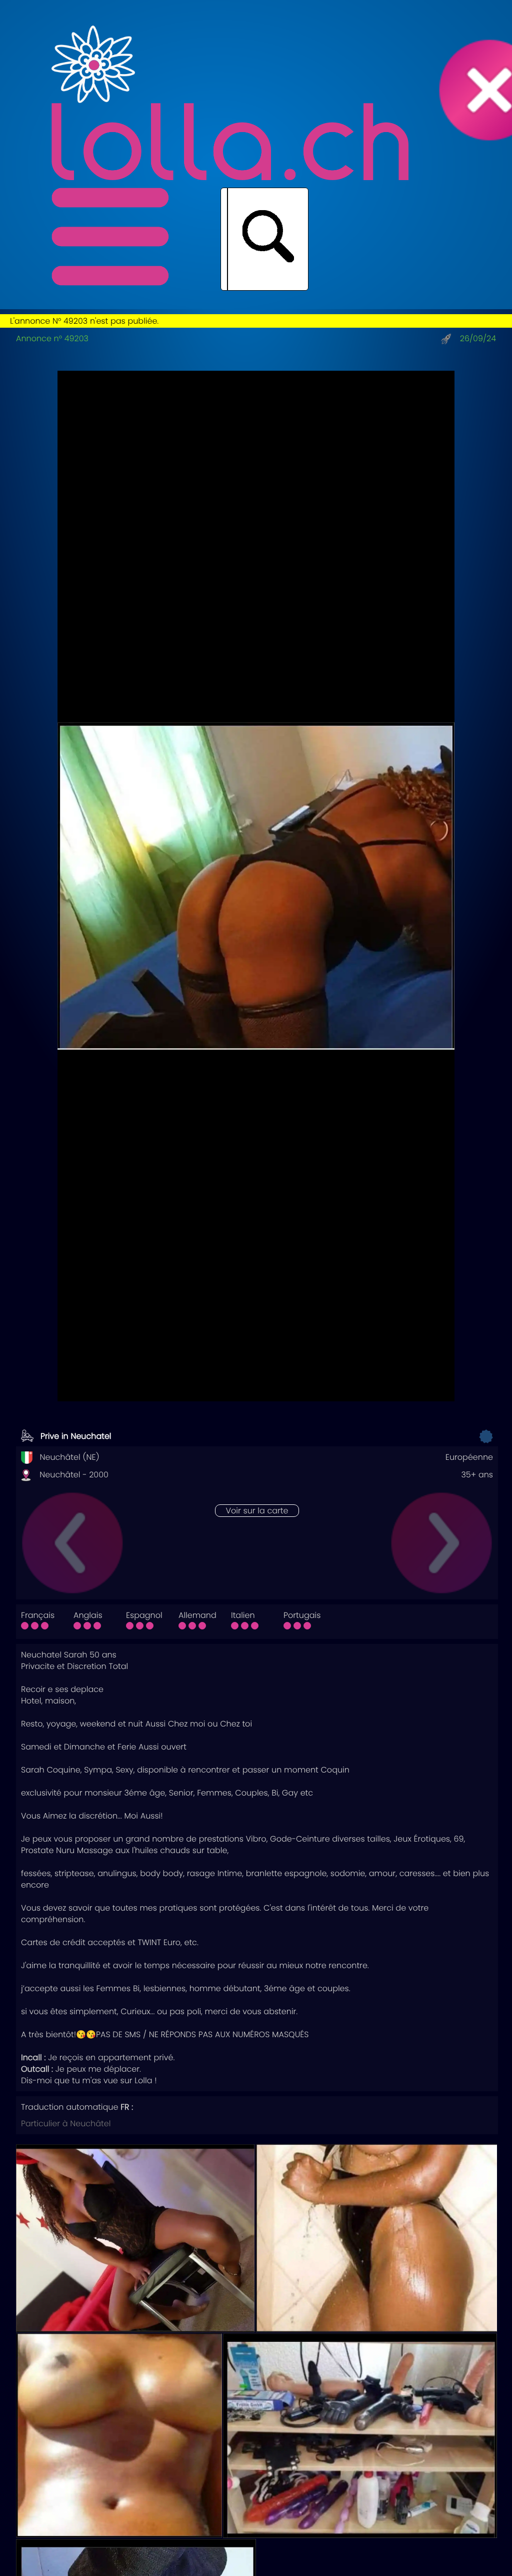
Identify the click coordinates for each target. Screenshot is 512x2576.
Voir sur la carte (257, 1511)
